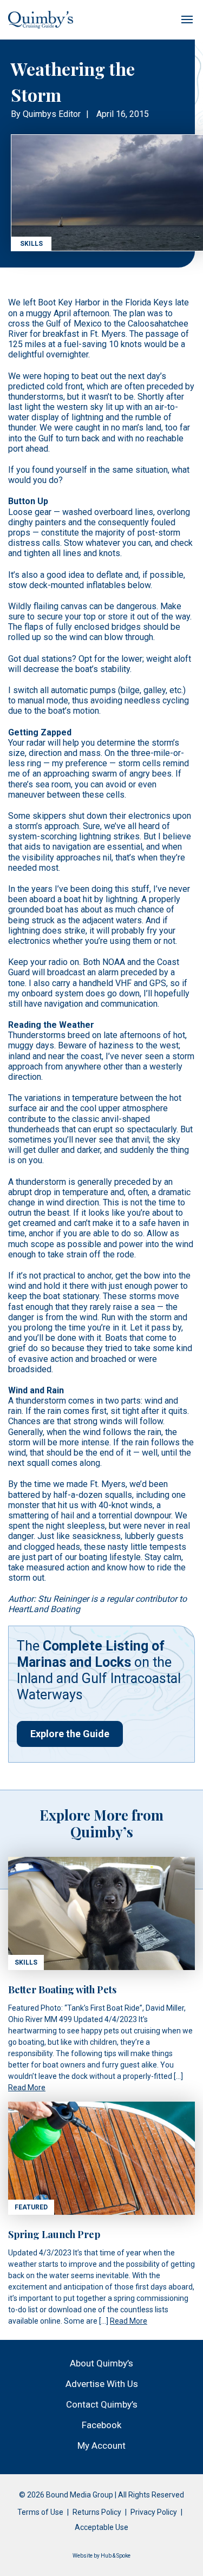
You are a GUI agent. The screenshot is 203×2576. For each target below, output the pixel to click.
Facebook (101, 2425)
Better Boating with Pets (62, 1990)
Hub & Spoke (116, 2556)
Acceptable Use (101, 2527)
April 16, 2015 (123, 114)
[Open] (187, 19)
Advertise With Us (102, 2384)
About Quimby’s (101, 2363)
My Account (101, 2445)
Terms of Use (40, 2512)
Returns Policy (97, 2512)
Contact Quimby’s (102, 2404)
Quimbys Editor (52, 114)
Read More (27, 2088)
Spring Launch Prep (54, 2234)
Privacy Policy (154, 2512)
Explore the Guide (70, 1734)
